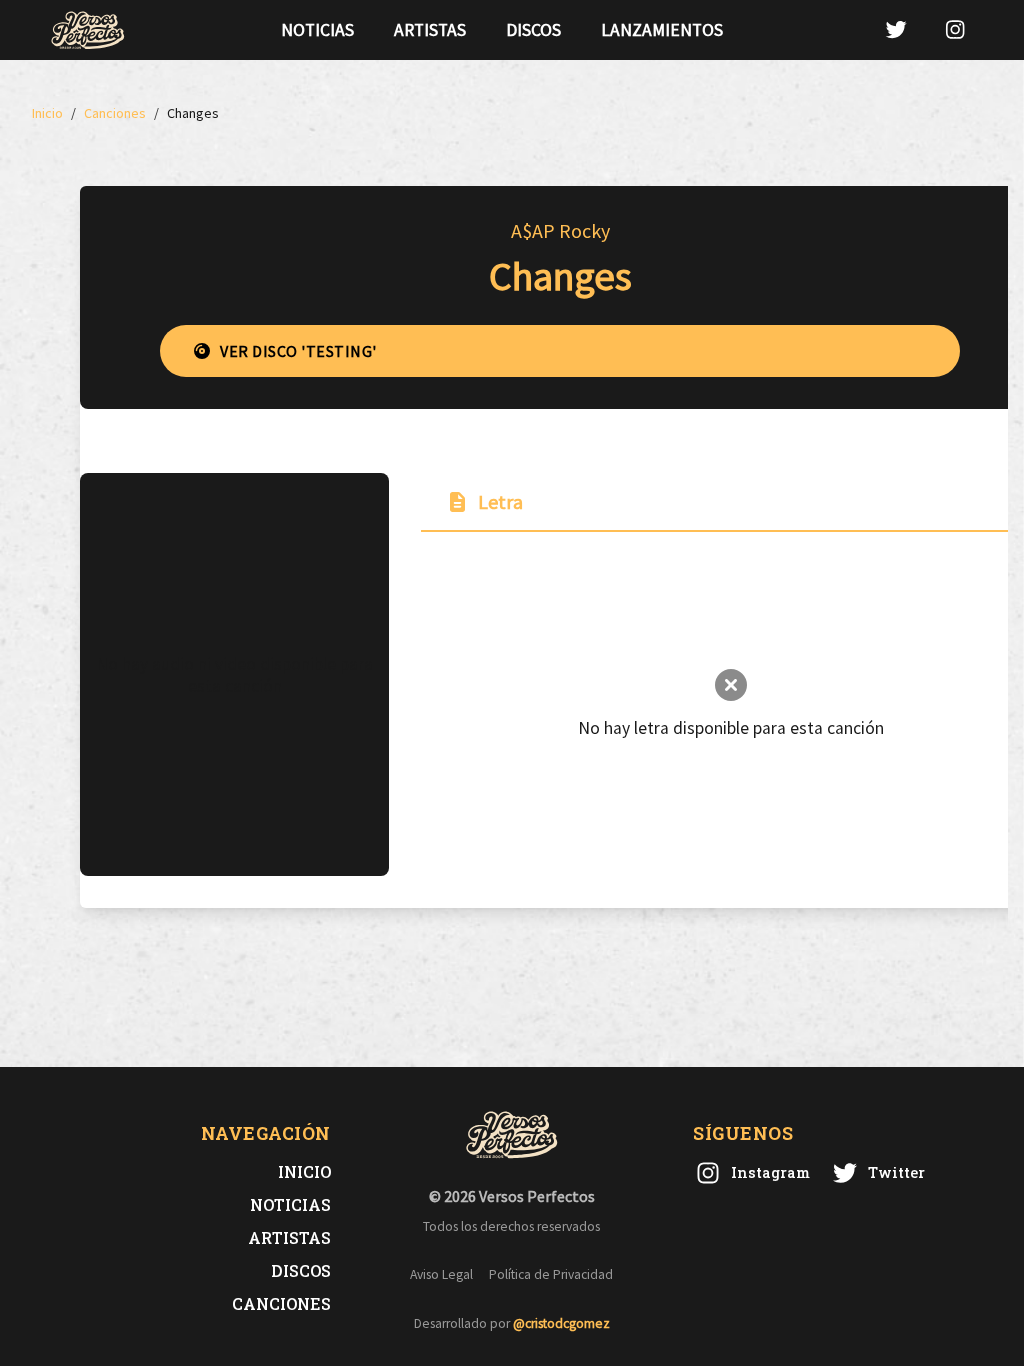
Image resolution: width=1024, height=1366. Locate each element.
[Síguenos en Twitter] (896, 29)
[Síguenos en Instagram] (955, 29)
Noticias (317, 30)
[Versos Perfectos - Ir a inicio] (88, 30)
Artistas (430, 30)
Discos (533, 30)
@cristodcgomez (561, 1323)
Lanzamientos (662, 30)
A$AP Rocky (560, 230)
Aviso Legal (441, 1274)
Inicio (304, 1171)
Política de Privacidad (551, 1274)
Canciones (281, 1303)
